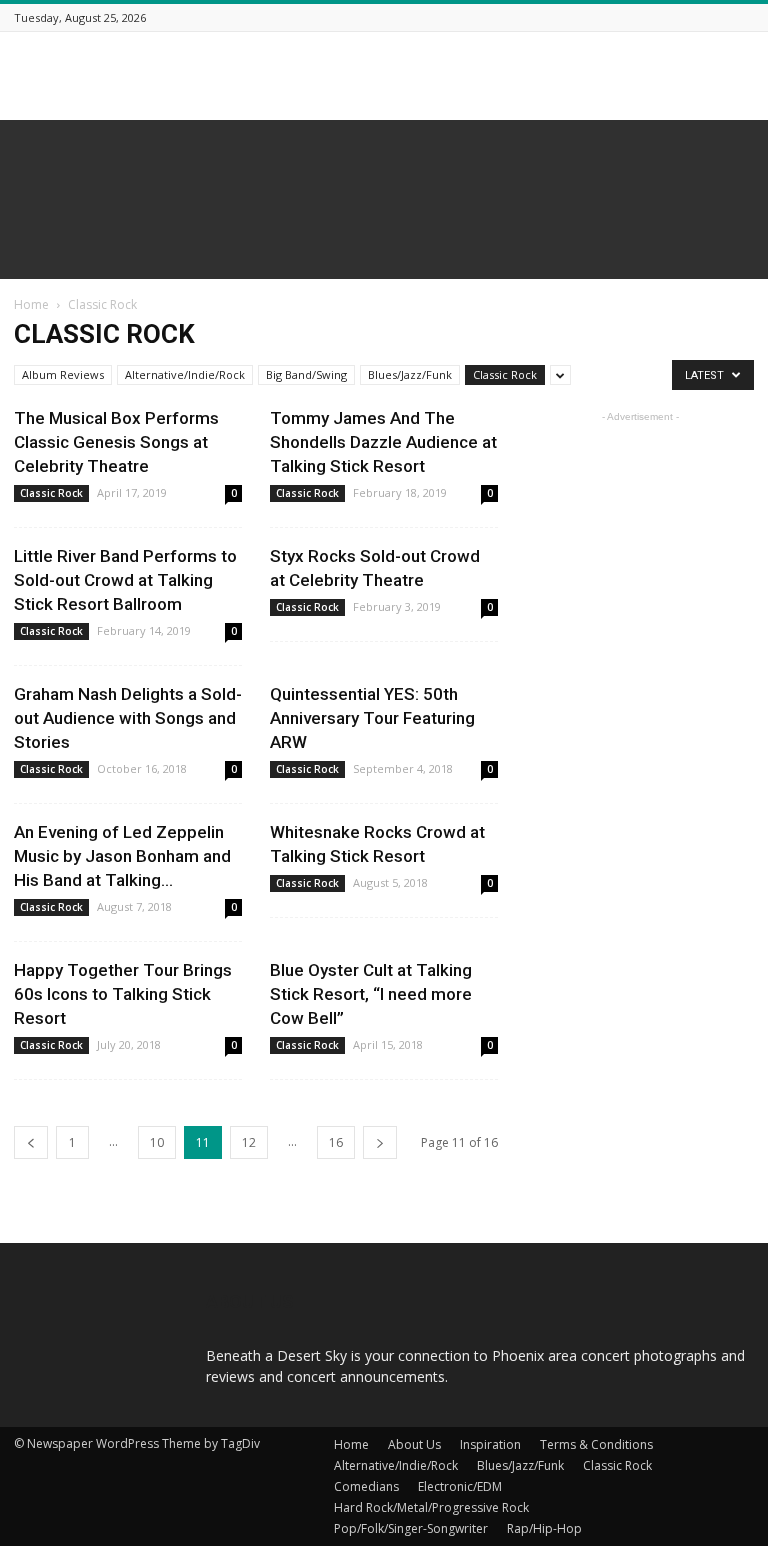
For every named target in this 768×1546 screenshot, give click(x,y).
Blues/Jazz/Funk (410, 374)
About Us (414, 1444)
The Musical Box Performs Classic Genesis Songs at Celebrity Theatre (116, 442)
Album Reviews (63, 374)
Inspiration (490, 1444)
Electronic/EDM (460, 1486)
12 (249, 1142)
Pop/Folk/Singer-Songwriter (411, 1528)
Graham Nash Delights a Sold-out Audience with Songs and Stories (128, 718)
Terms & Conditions (596, 1444)
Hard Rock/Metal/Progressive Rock (431, 1507)
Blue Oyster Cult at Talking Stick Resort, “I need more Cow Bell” (371, 994)
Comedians (366, 1486)
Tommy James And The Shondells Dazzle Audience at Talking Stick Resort (383, 442)
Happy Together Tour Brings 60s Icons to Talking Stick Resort (123, 994)
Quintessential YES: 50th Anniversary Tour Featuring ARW (372, 718)
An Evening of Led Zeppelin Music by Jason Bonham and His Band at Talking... (122, 856)
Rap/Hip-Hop (544, 1528)
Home (31, 304)
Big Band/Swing (306, 374)
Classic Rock (505, 374)
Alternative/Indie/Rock (185, 374)
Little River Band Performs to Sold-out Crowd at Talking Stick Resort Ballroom (125, 580)
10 (157, 1142)
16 (336, 1142)
